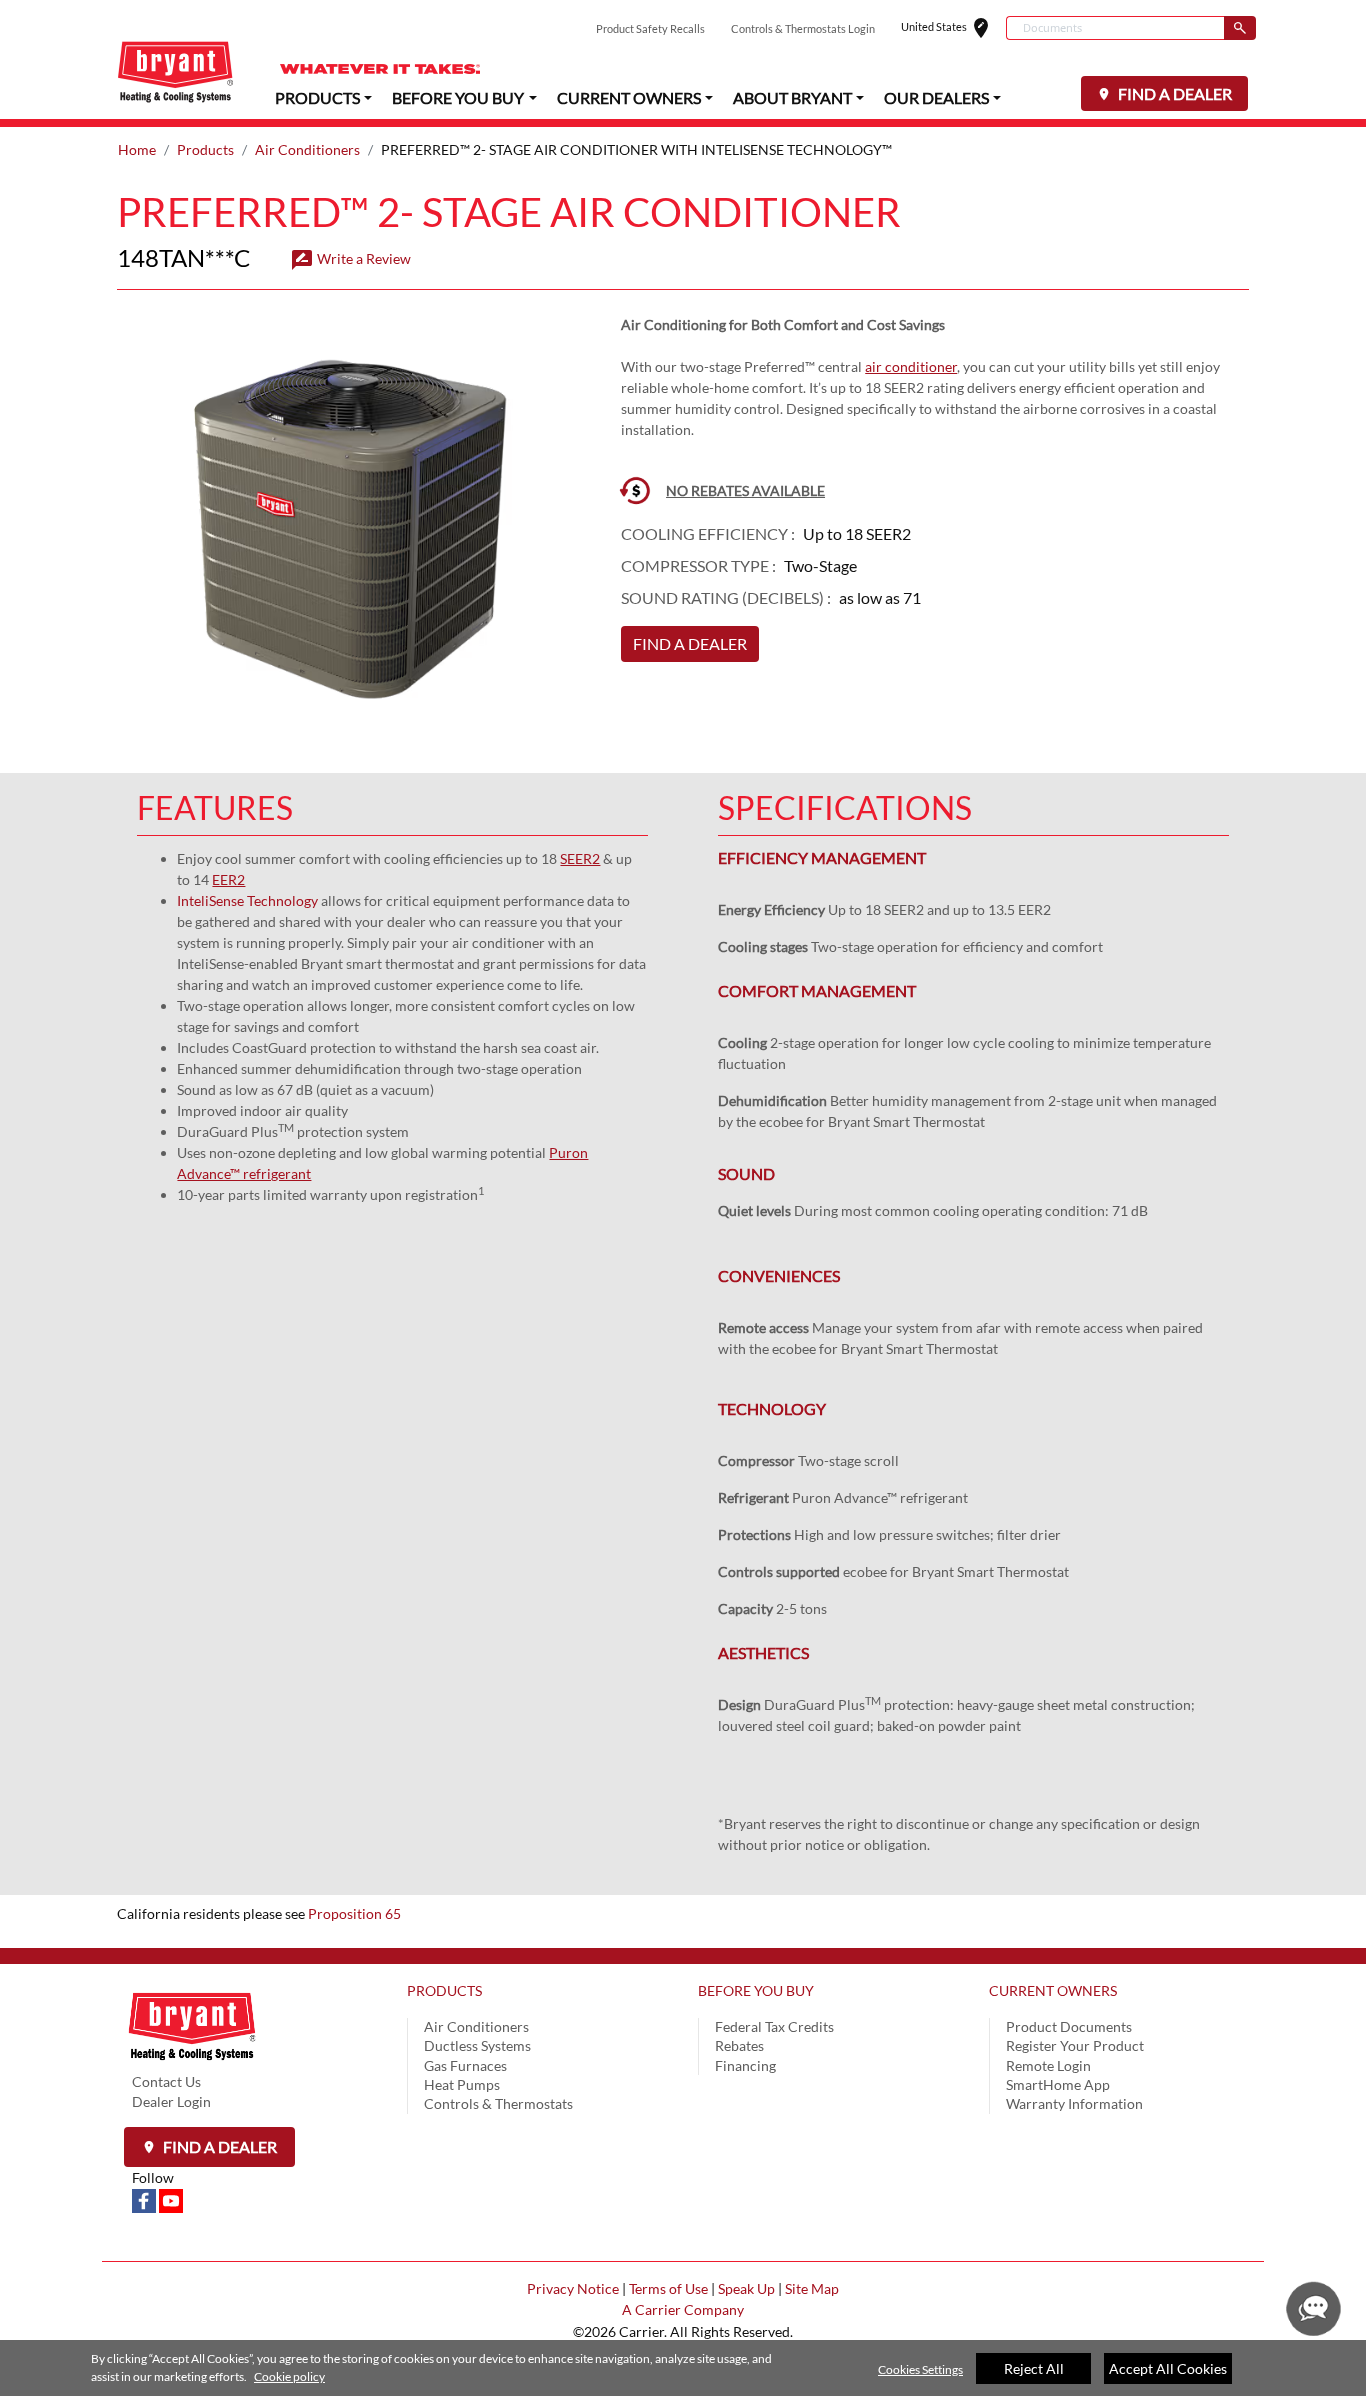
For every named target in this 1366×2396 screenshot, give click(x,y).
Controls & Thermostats (498, 2103)
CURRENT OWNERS (1053, 1990)
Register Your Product (1075, 2045)
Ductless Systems (477, 2045)
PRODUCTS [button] (317, 97)
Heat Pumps (462, 2084)
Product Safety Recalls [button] (650, 28)
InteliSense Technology (247, 900)
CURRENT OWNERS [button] (629, 97)
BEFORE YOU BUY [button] (458, 97)
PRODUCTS (444, 1990)
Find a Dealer (218, 2146)
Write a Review (350, 258)
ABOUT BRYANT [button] (792, 97)
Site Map (812, 2288)
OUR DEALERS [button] (936, 97)
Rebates (739, 2045)
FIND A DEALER (1173, 93)
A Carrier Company (683, 2309)
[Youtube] (171, 2198)
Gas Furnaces (465, 2065)
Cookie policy (289, 2376)
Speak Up (746, 2288)
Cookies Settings (920, 2369)
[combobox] (1115, 28)
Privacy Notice (573, 2288)
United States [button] (953, 28)
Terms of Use (668, 2288)
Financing (745, 2065)
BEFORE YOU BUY (756, 1990)
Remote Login (1048, 2065)
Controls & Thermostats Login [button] (803, 28)
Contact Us (166, 2081)
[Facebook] (145, 2198)
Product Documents (1069, 2026)
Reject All (1034, 2368)
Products (205, 149)
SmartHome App (1058, 2084)
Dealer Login (171, 2101)
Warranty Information (1074, 2103)
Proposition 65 (354, 1913)
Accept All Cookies (1168, 2368)
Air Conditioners (307, 149)
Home (137, 149)
